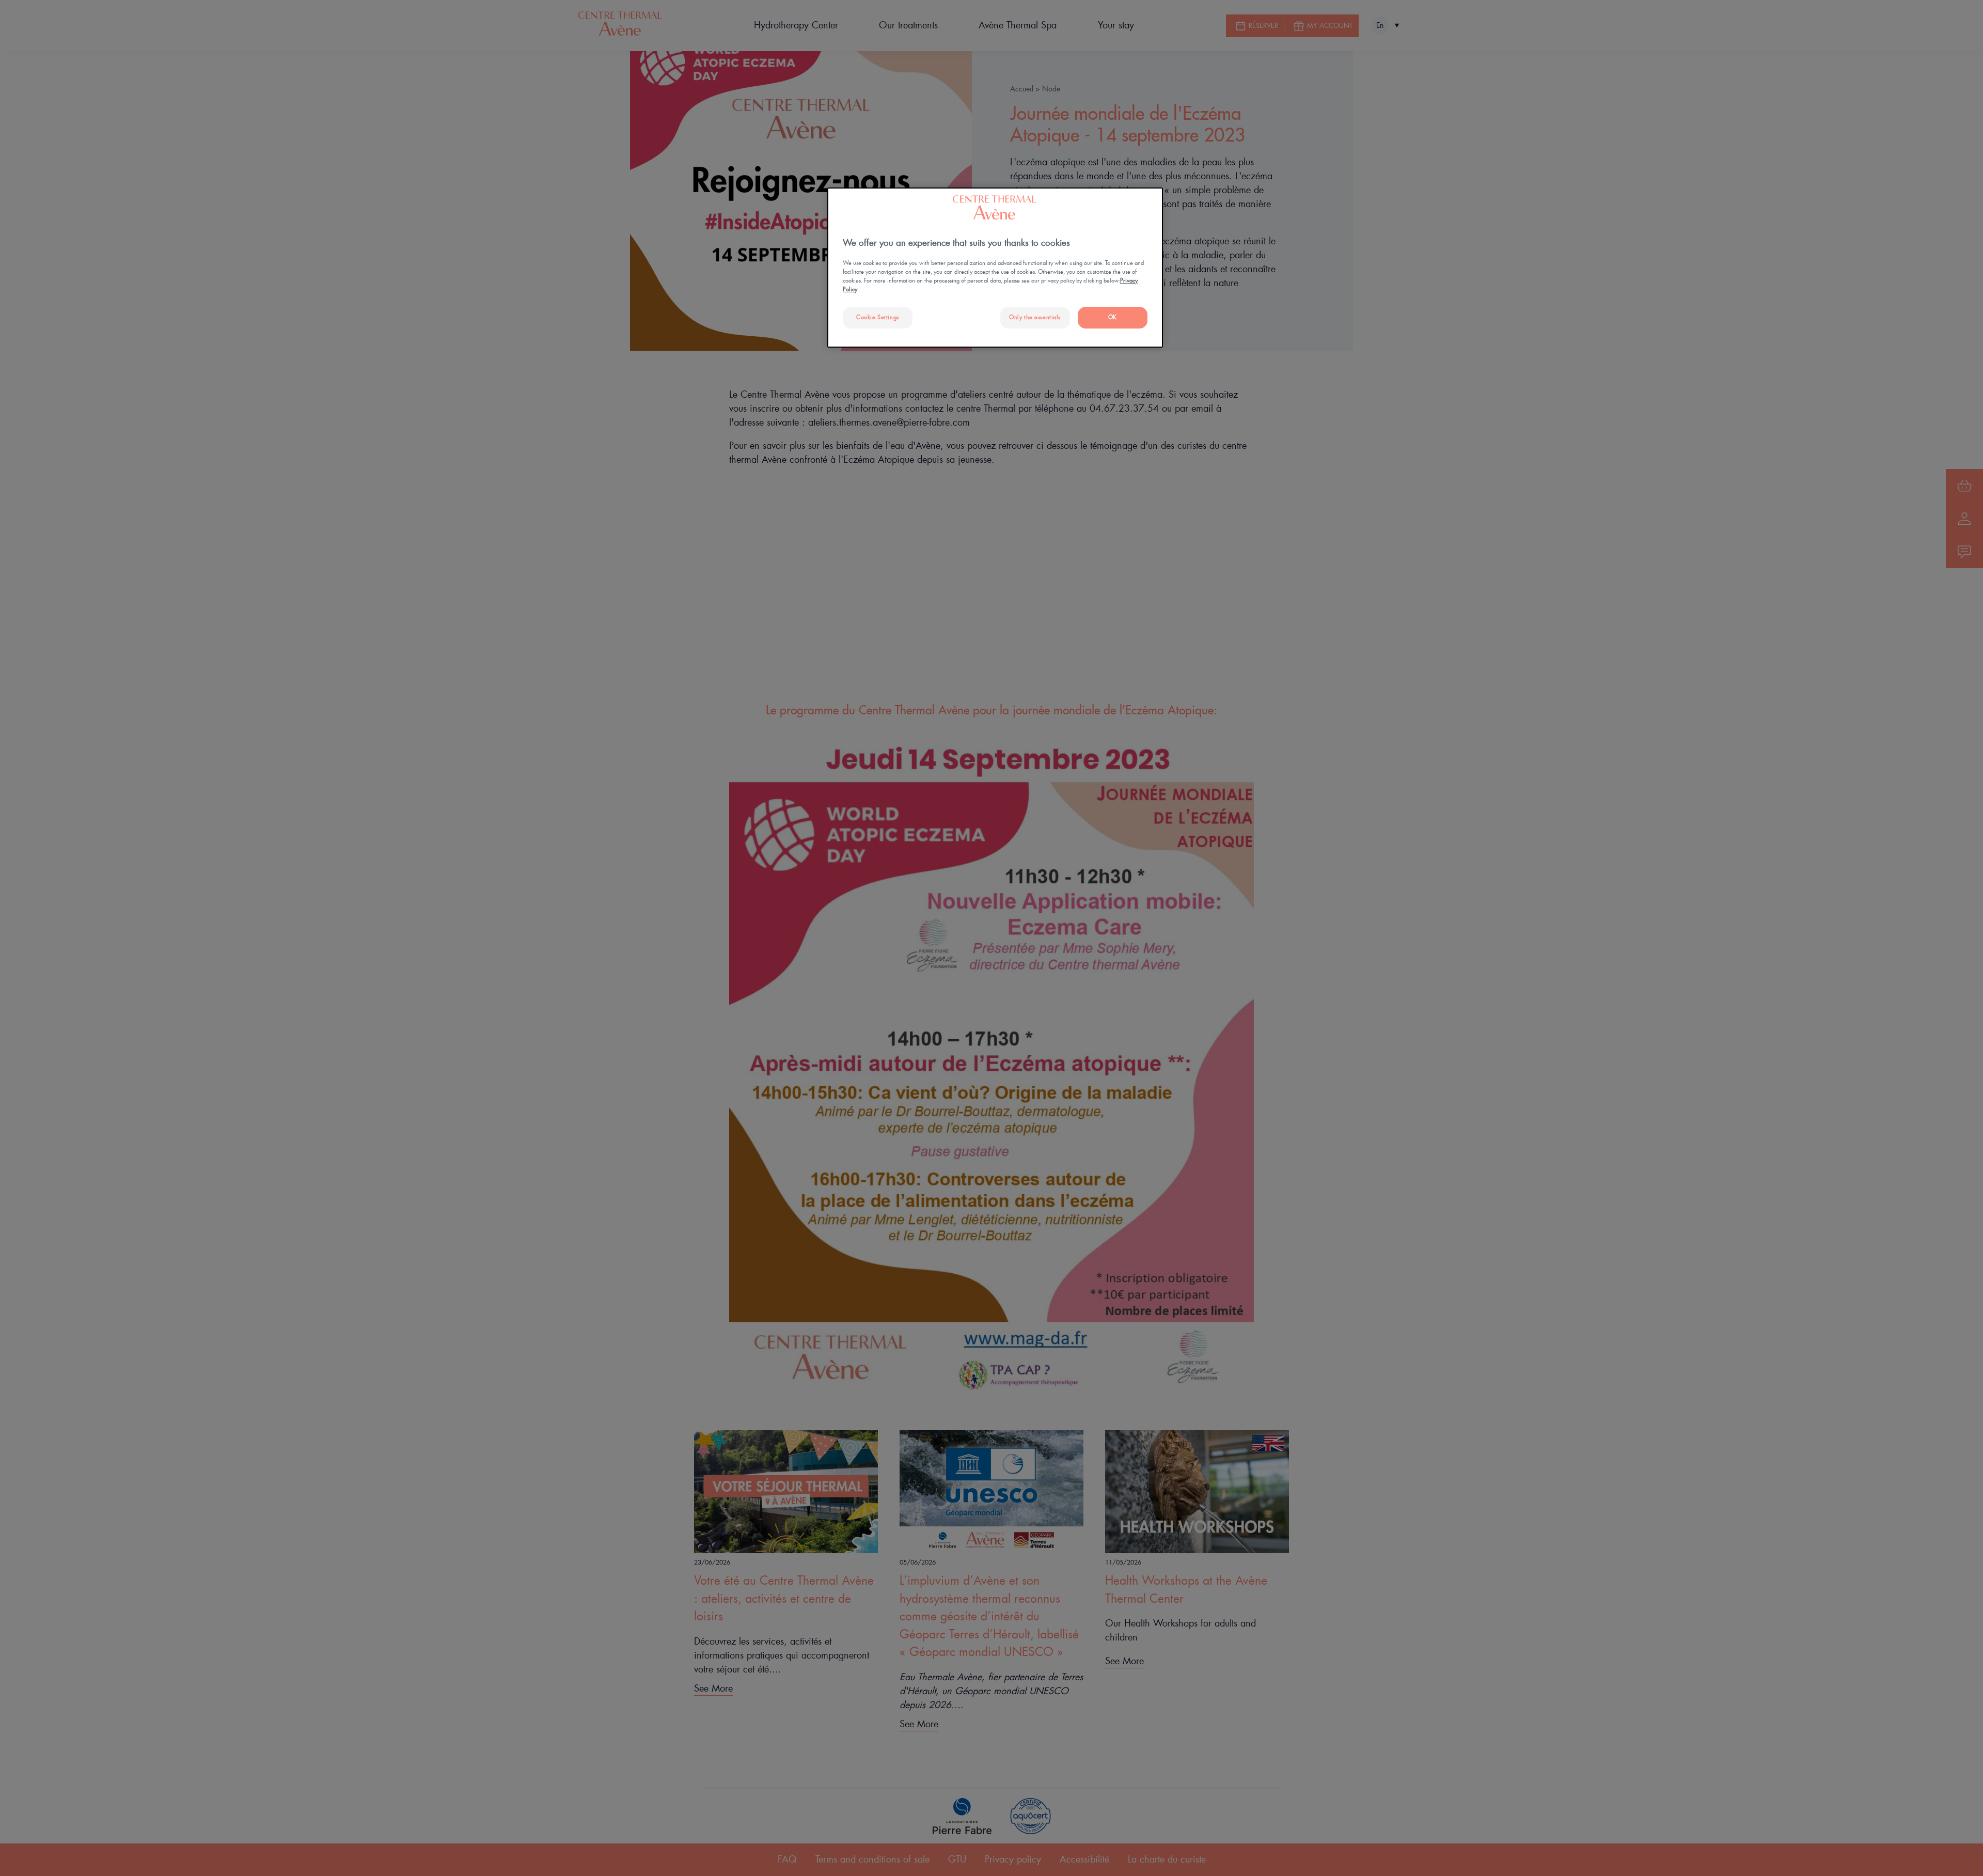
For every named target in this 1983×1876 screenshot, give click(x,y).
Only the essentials (1035, 317)
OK (1113, 317)
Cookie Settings (878, 317)
